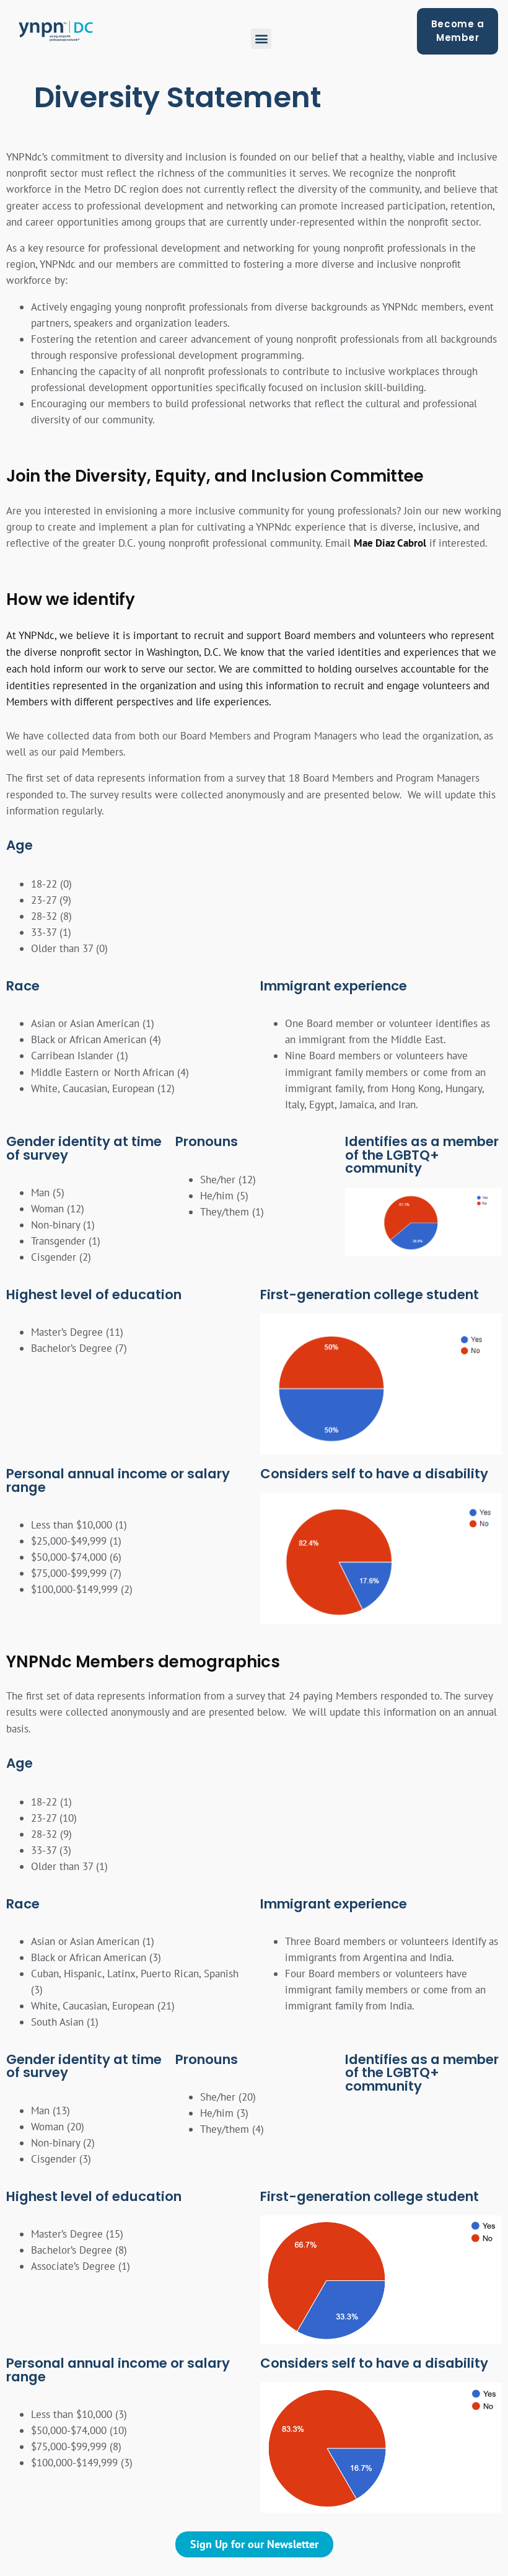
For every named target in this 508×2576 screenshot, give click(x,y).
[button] (261, 39)
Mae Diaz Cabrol (390, 543)
